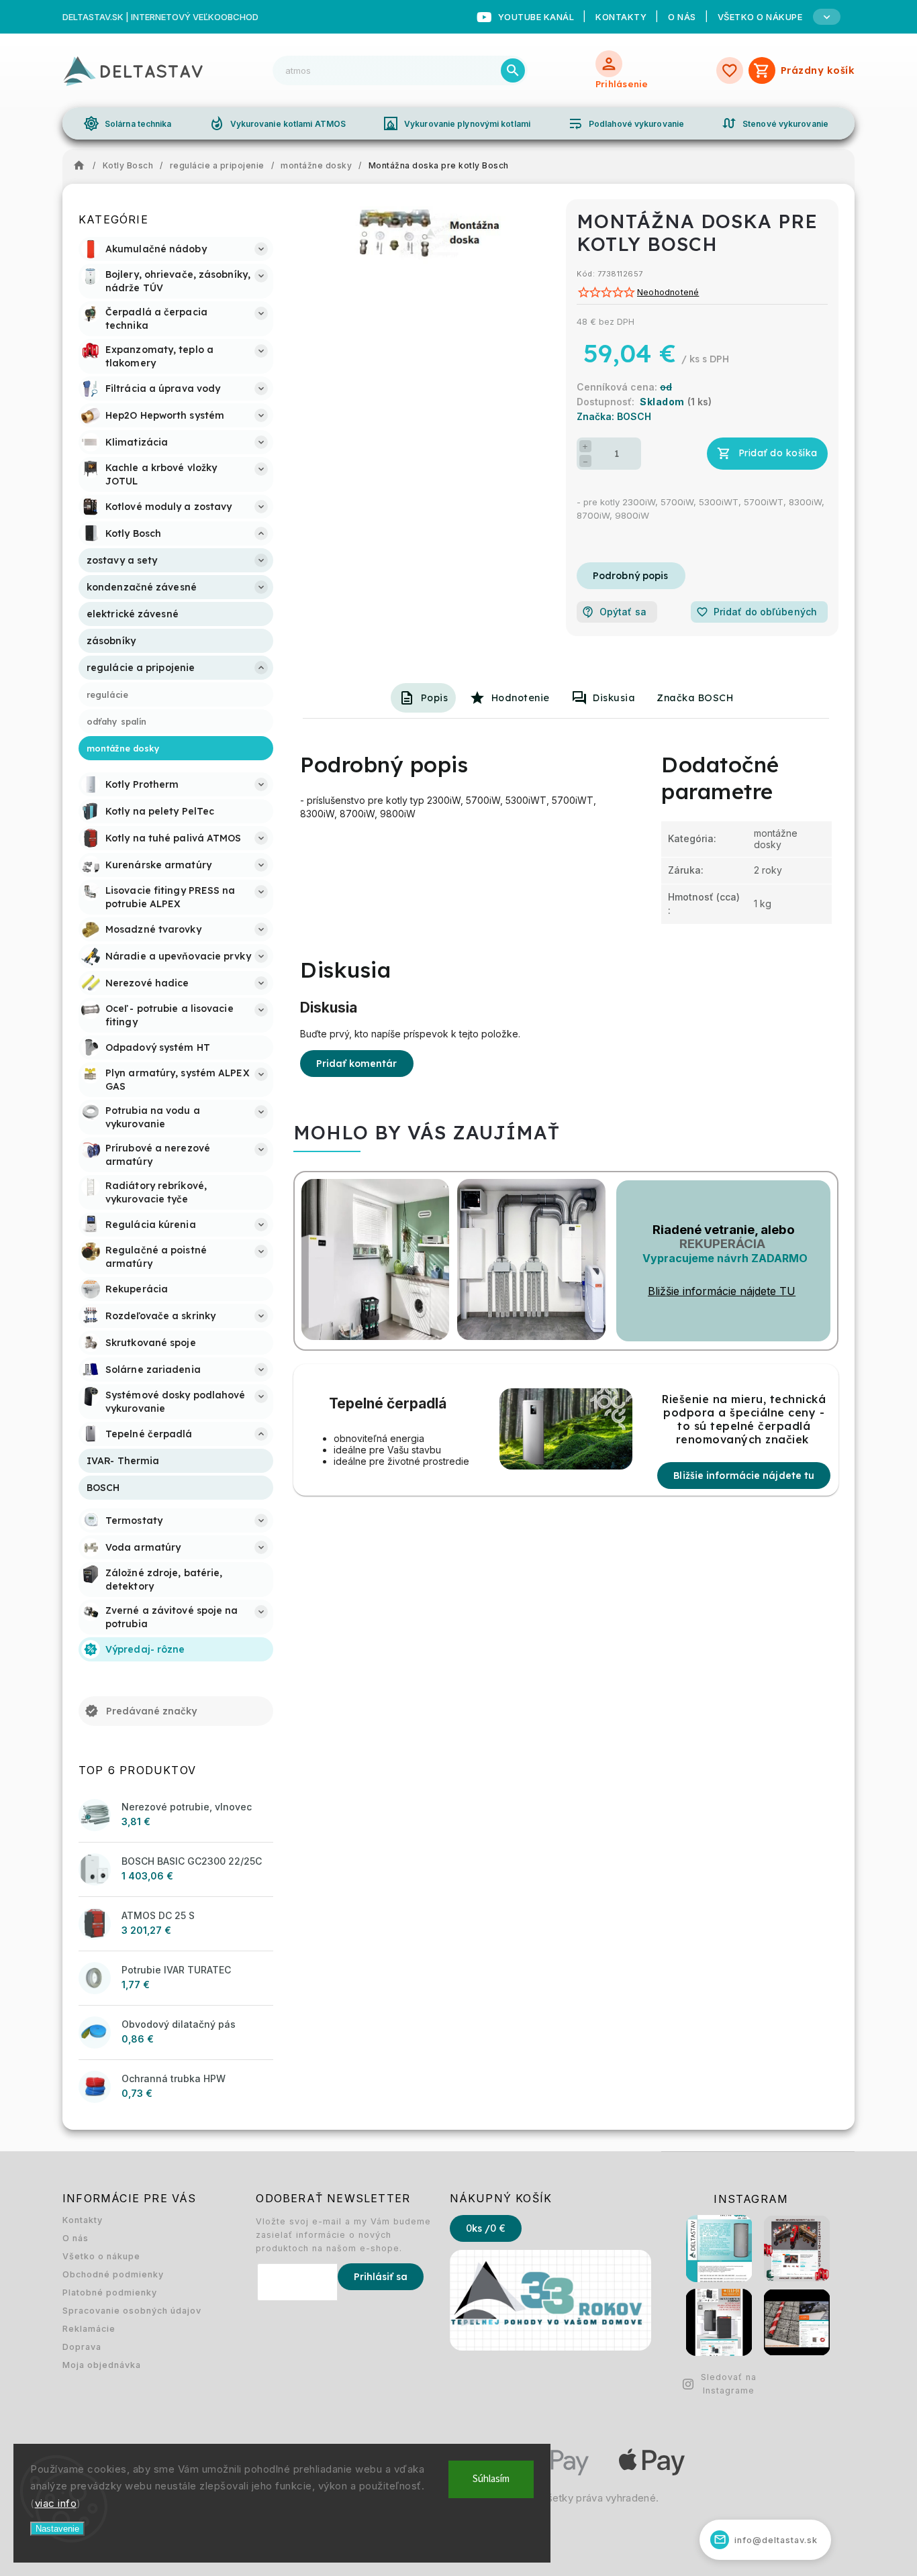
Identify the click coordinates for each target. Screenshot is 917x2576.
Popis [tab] (435, 698)
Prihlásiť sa (381, 2277)
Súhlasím (491, 2479)
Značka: (614, 416)
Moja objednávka (102, 2365)
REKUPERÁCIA (722, 1244)
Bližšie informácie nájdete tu (744, 1476)
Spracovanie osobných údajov (132, 2311)
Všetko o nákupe (101, 2256)
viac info (56, 2503)
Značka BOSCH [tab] (695, 698)
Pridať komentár (357, 1064)
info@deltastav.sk (766, 2539)
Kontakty (621, 17)
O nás (682, 17)
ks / (486, 2228)
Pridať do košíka (778, 453)
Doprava (82, 2347)
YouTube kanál (536, 17)
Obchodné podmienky (113, 2274)
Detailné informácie (631, 576)
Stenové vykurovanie (775, 123)
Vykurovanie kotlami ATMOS (278, 123)
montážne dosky (776, 839)
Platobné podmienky (110, 2292)
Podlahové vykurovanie (626, 123)
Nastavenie (57, 2529)
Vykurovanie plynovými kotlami (456, 123)
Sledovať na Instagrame (729, 2384)
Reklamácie (89, 2329)
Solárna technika (128, 123)
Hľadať (513, 70)
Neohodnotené (668, 293)
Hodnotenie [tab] (521, 698)
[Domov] (83, 166)
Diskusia (614, 698)
